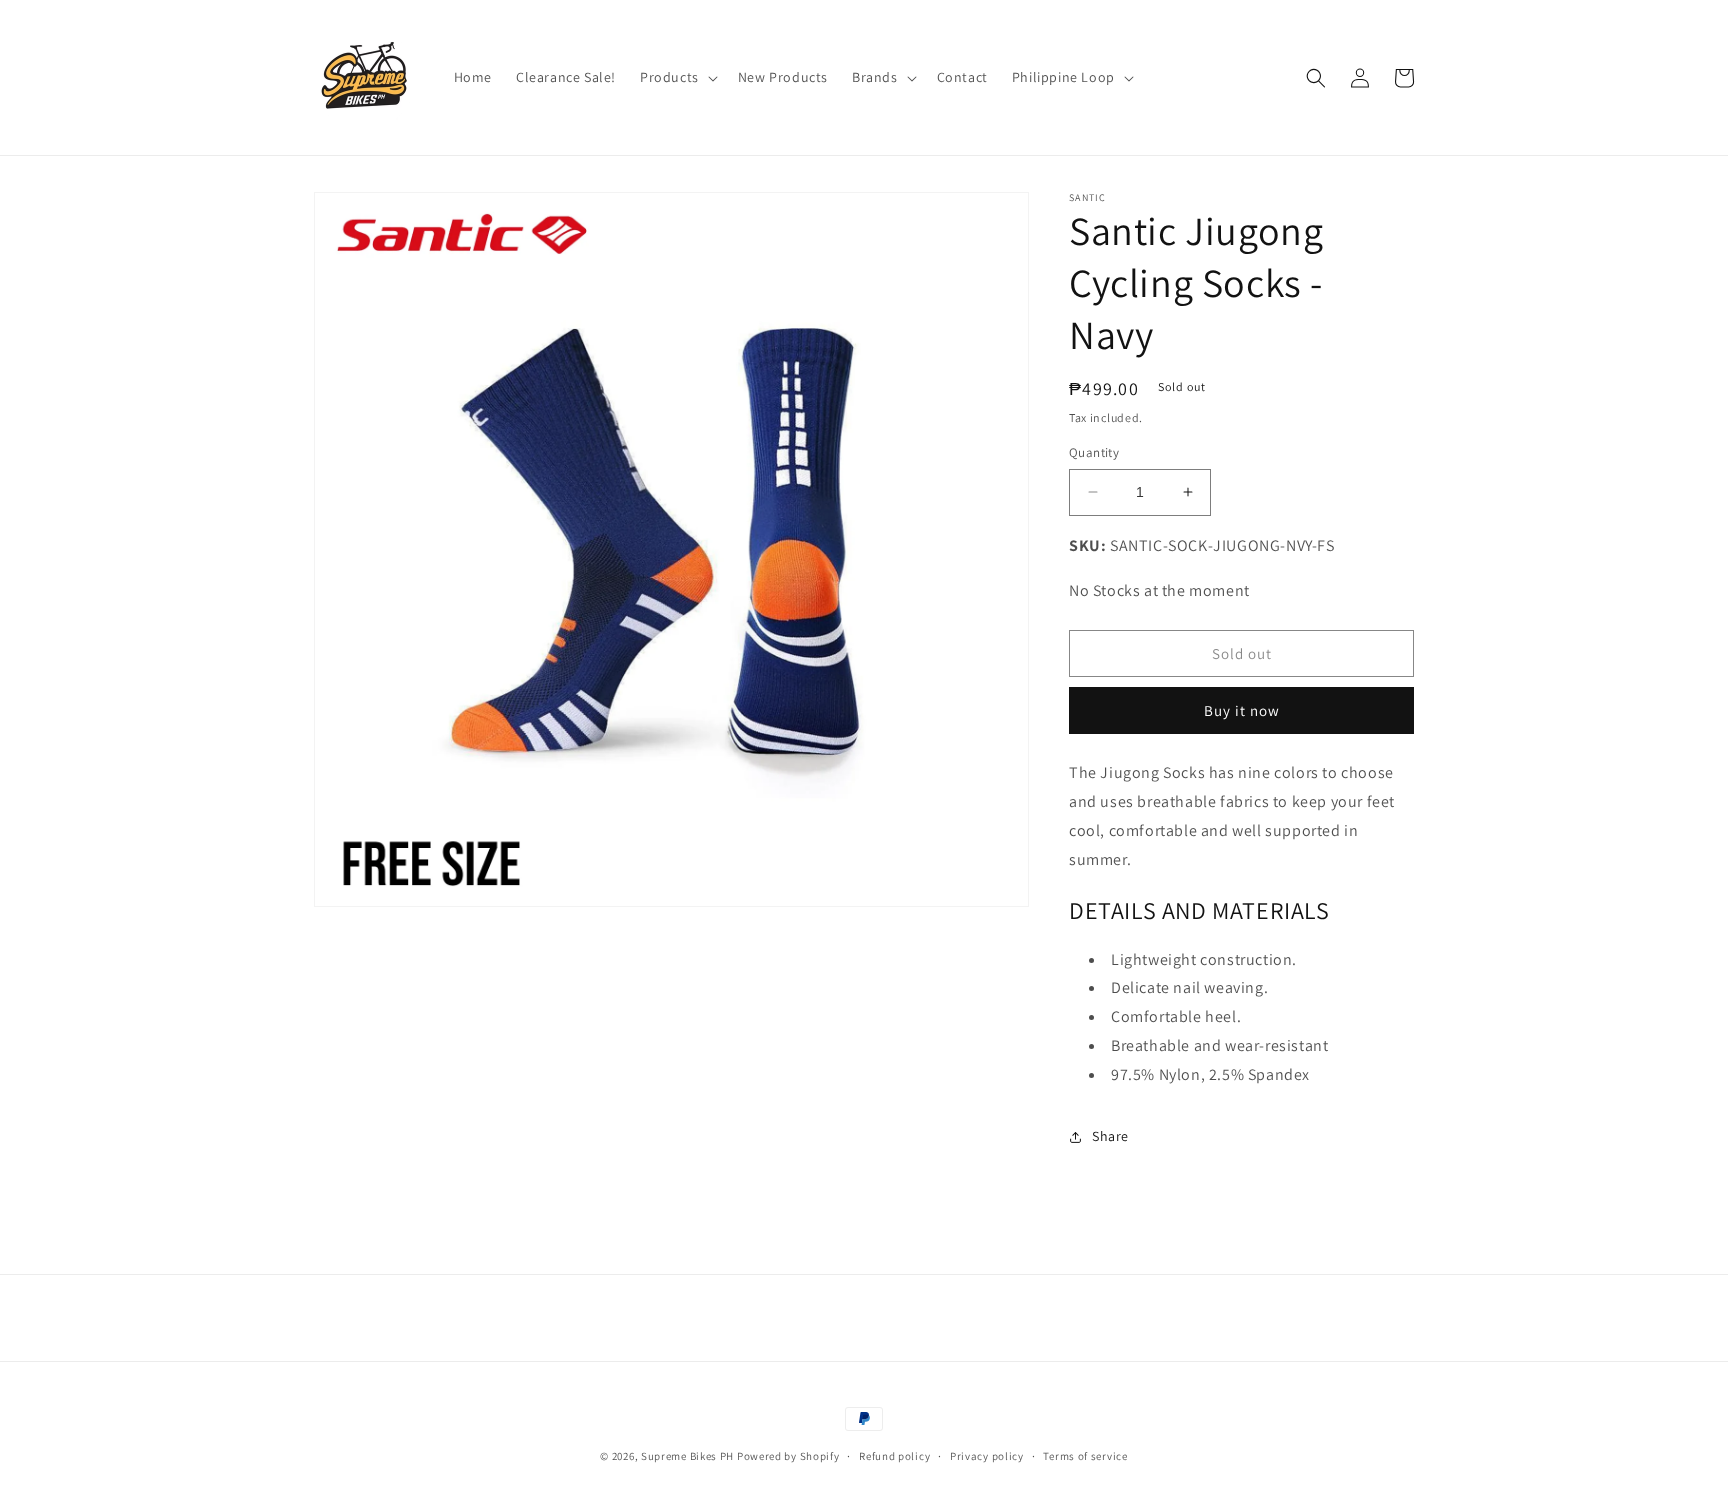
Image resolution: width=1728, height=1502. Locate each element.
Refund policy (894, 1456)
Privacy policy (987, 1456)
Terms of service (1085, 1456)
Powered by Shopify (788, 1456)
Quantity (1094, 452)
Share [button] (1110, 1136)
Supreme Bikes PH (687, 1456)
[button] (677, 77)
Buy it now (1242, 710)
